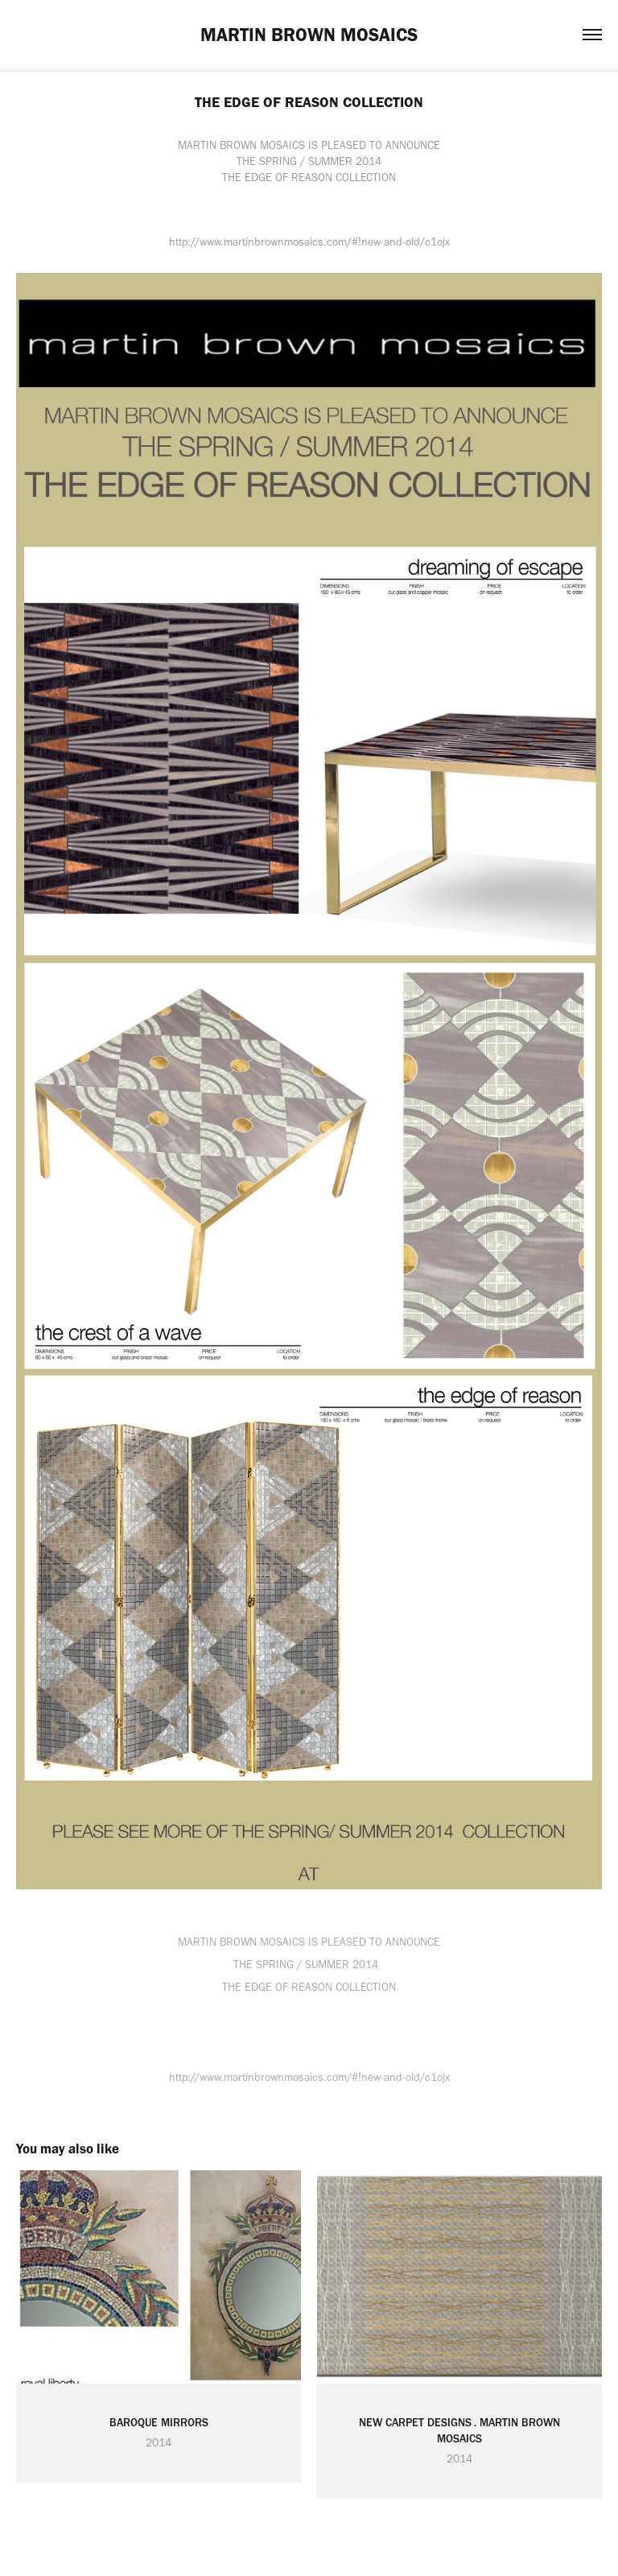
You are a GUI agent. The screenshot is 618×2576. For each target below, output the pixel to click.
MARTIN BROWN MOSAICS (309, 35)
